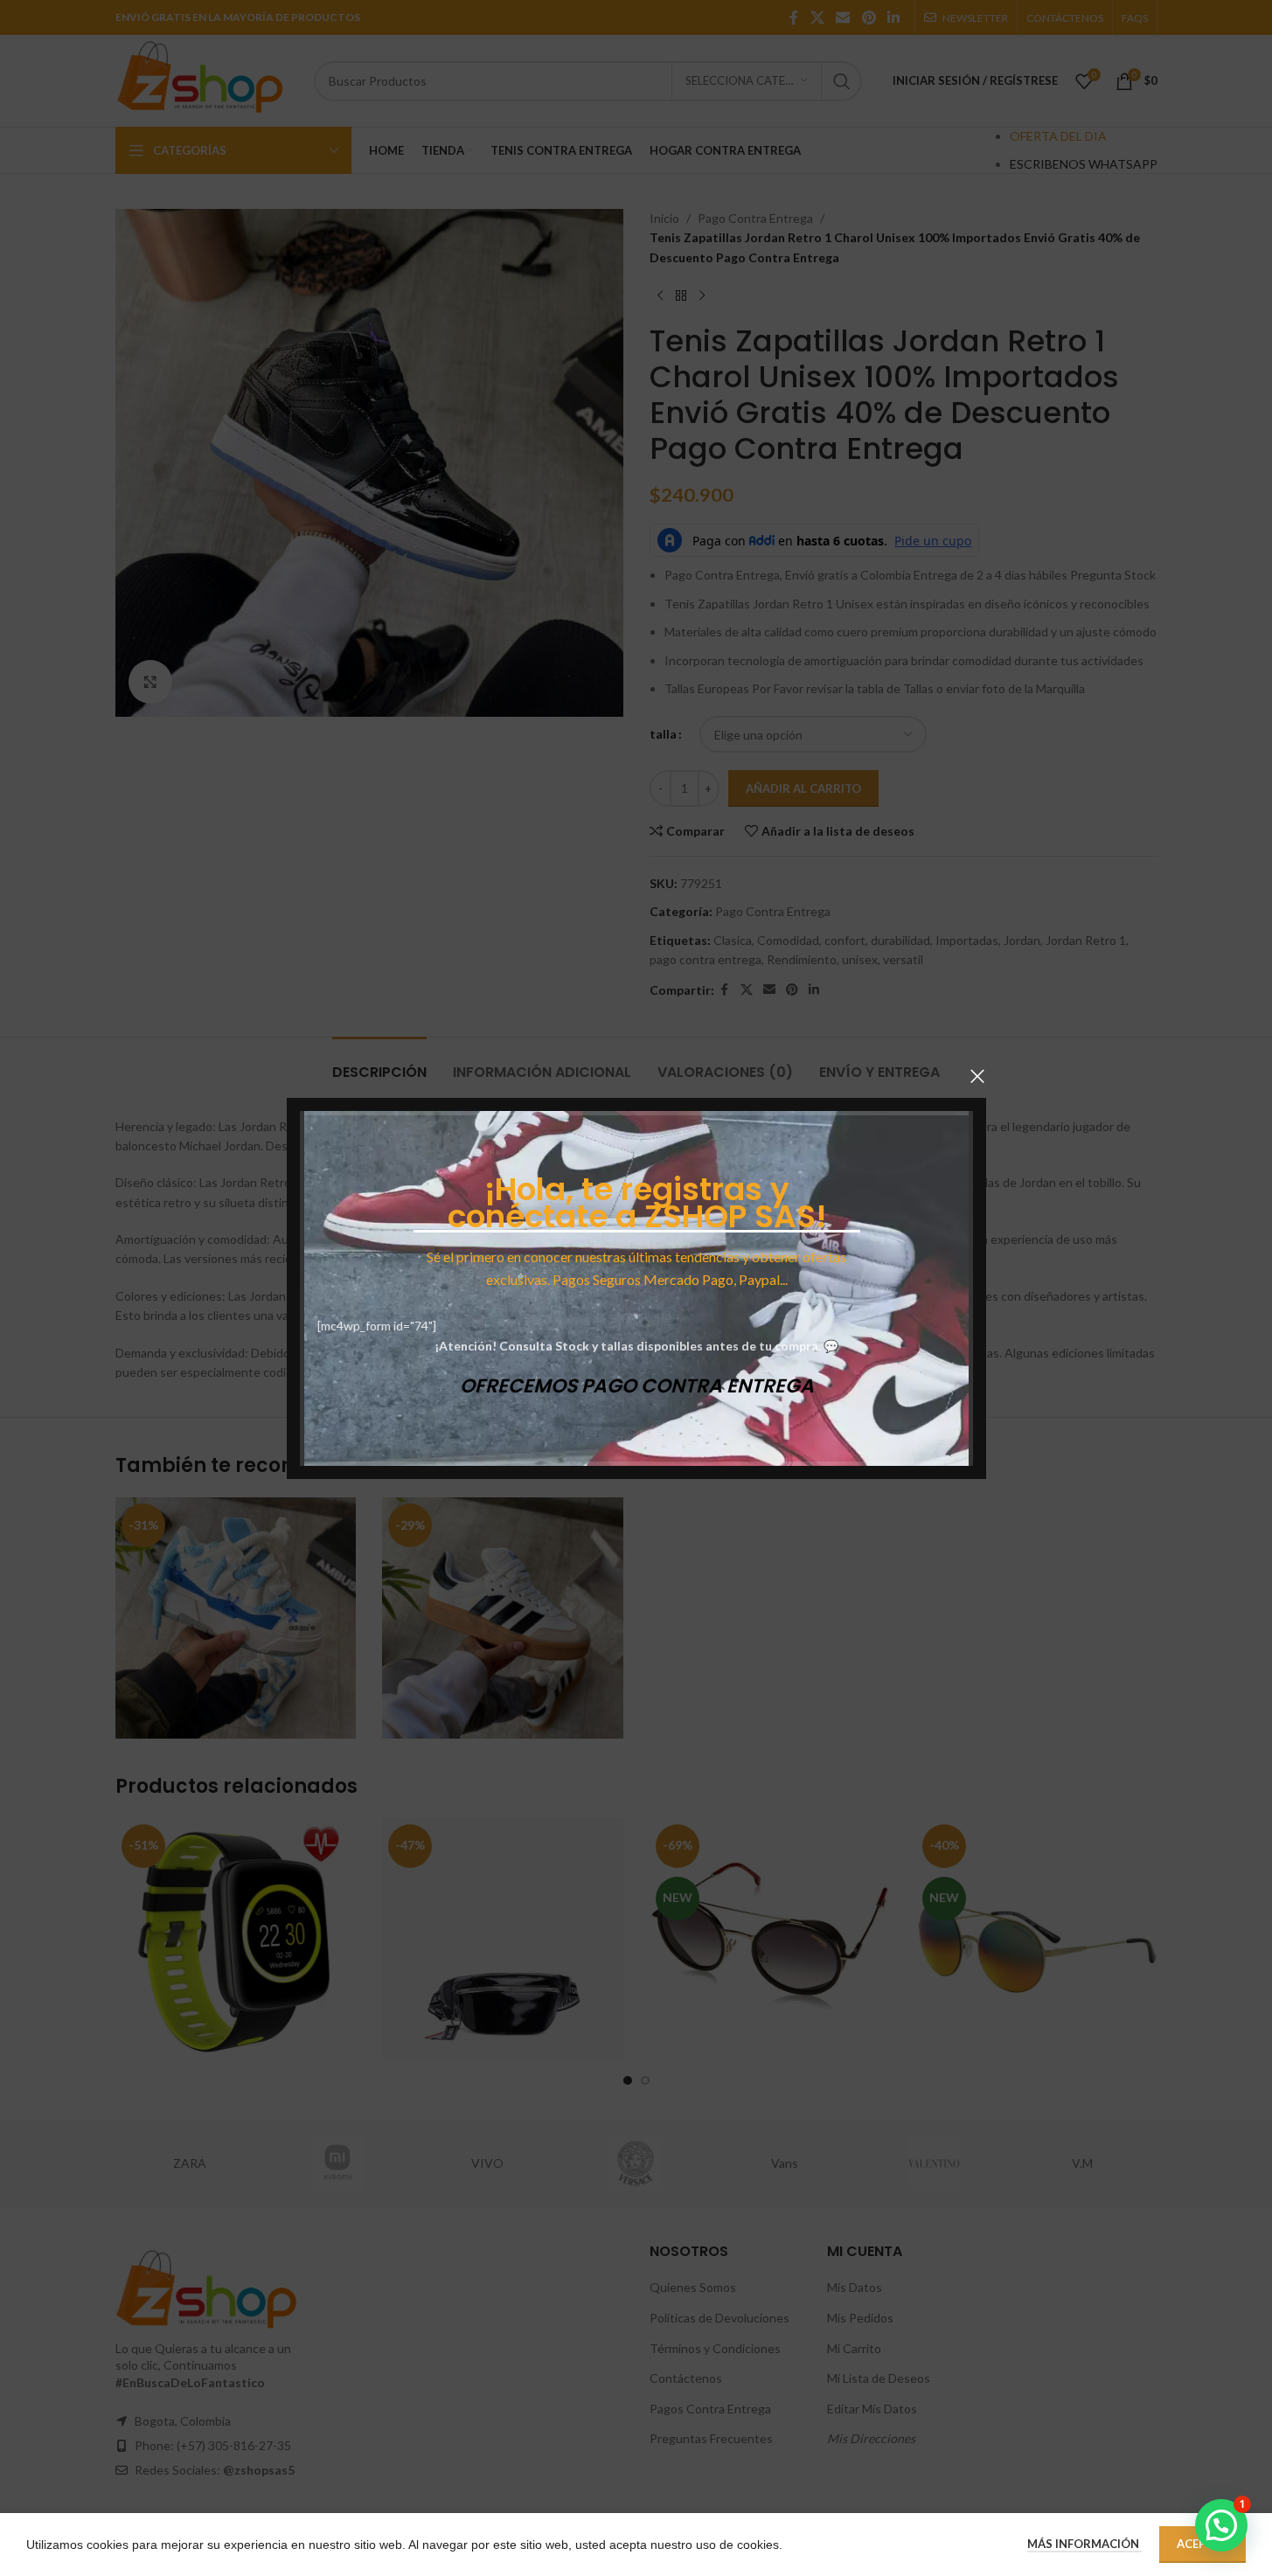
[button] (1221, 2525)
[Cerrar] (977, 1076)
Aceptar (1202, 2544)
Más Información (1084, 2544)
